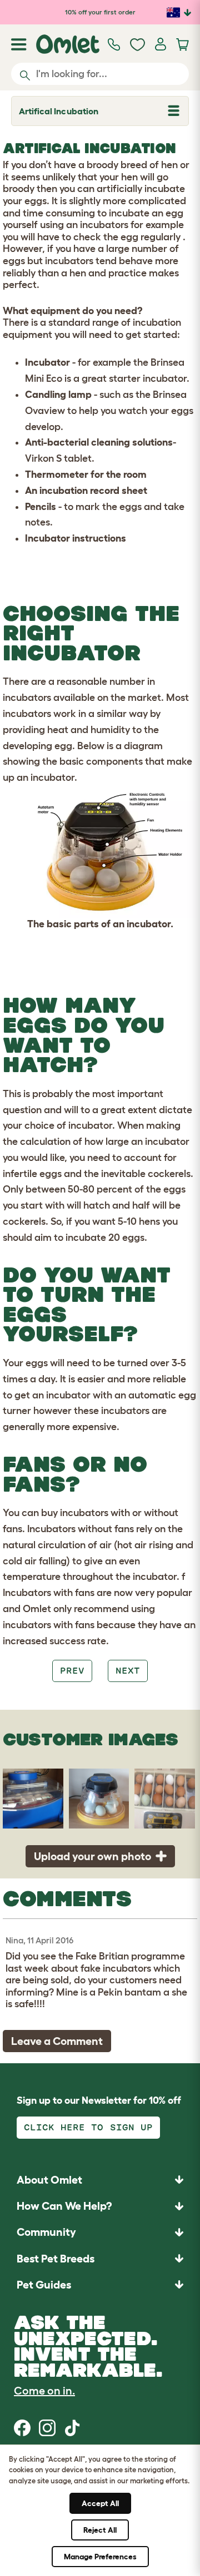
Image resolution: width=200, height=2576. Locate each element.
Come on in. (44, 2391)
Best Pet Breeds (56, 2259)
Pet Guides (44, 2285)
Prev (72, 1671)
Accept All (100, 2503)
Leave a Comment (57, 2041)
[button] (100, 2284)
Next (128, 1671)
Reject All (100, 2530)
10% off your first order (100, 12)
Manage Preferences (100, 2557)
